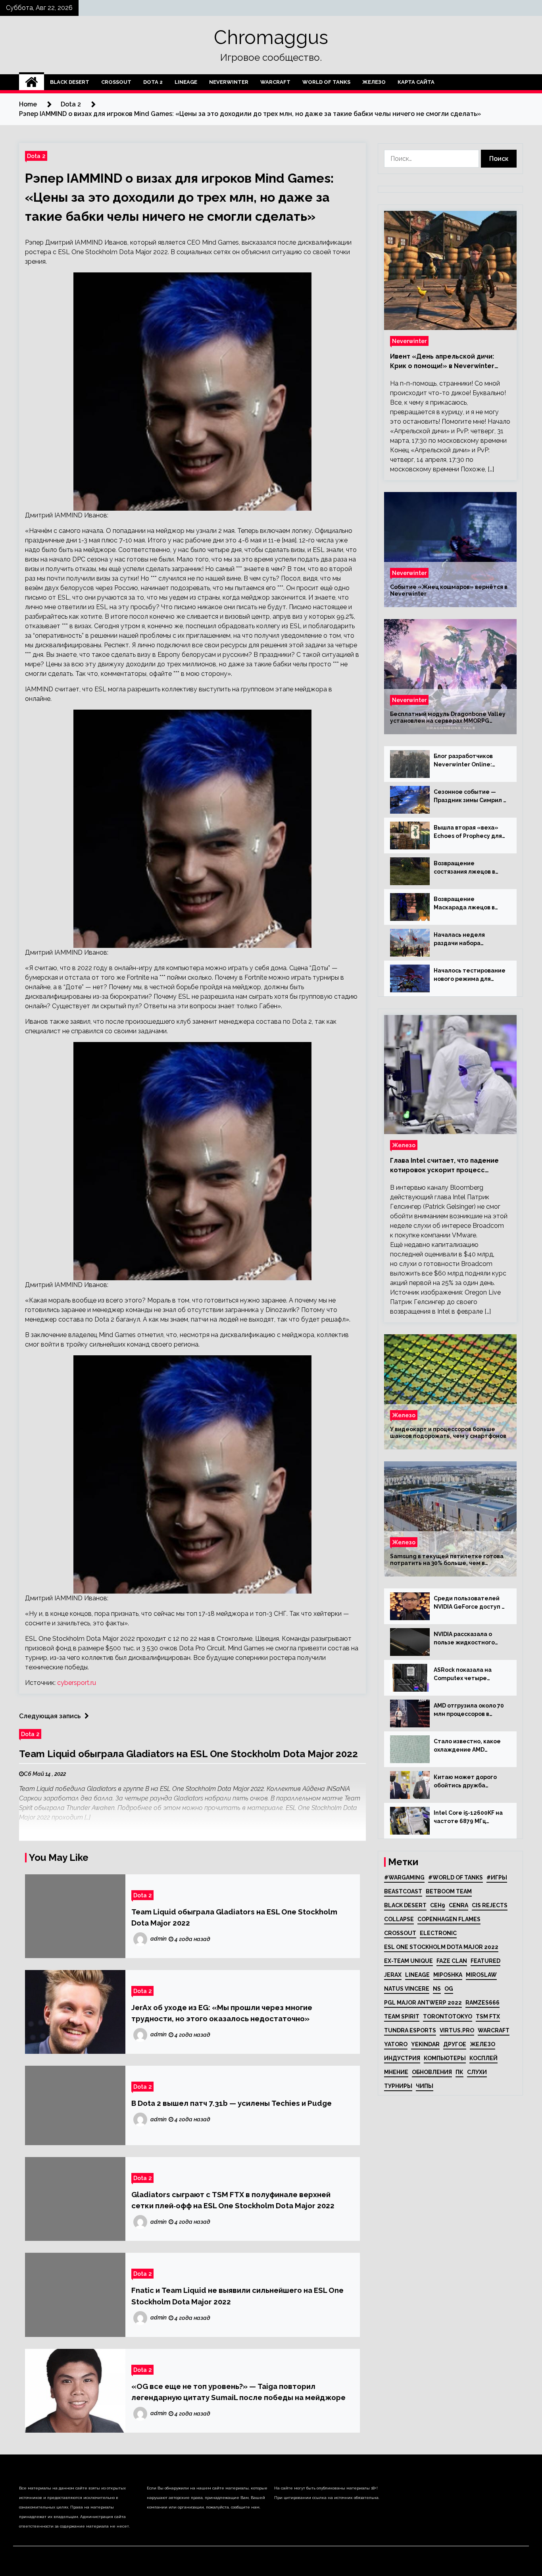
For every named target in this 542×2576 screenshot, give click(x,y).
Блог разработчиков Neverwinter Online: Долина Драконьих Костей (463, 761)
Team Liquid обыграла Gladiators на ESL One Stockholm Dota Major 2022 (188, 1754)
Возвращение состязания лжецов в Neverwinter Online (464, 868)
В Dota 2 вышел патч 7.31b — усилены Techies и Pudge (232, 2103)
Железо (374, 82)
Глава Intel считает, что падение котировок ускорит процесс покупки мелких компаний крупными (450, 1166)
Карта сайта (416, 82)
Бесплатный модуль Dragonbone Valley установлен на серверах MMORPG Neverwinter (448, 718)
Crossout (116, 82)
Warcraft (275, 82)
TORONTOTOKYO (448, 2016)
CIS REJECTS (490, 1905)
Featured (485, 1961)
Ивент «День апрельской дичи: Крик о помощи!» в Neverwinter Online (442, 362)
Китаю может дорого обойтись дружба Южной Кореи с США (465, 1782)
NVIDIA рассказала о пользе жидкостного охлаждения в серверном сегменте (465, 1639)
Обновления (432, 2072)
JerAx (393, 1975)
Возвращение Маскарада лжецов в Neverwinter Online (464, 904)
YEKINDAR (425, 2044)
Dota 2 (153, 82)
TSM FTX (488, 2016)
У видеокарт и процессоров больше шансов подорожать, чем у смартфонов (448, 1433)
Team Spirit (402, 2016)
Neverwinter (229, 82)
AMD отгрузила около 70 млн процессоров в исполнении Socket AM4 (469, 1710)
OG (449, 1989)
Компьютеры (445, 2058)
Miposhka (448, 1975)
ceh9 (438, 1905)
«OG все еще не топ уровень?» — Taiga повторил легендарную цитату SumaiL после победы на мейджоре (238, 2392)
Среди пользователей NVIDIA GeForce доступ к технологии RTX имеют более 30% (469, 1603)
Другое (455, 2044)
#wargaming (404, 1877)
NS (437, 1989)
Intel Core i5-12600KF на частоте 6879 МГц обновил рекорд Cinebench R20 (468, 1818)
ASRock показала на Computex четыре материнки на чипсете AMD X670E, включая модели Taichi (467, 1675)
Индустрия (402, 2058)
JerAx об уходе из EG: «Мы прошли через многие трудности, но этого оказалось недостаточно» (222, 2013)
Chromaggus (271, 37)
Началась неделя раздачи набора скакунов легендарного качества (469, 940)
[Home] (32, 82)
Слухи (477, 2072)
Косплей (483, 2058)
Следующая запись (50, 1716)
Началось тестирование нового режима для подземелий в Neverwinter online (470, 975)
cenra (458, 1905)
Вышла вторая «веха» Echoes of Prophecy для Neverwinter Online (468, 832)
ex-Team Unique (408, 1961)
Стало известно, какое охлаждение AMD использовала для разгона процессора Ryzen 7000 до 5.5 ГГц (467, 1746)
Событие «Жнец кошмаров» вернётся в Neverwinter (449, 590)
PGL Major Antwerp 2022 (423, 2003)
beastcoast (403, 1891)
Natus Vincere (407, 1989)
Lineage (186, 82)
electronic (438, 1933)
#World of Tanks (456, 1877)
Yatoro (396, 2044)
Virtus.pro (457, 2030)
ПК (459, 2072)
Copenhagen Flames (449, 1919)
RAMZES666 (482, 2003)
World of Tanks (326, 82)
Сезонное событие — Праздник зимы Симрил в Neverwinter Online (470, 797)
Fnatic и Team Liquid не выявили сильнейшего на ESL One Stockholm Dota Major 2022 (237, 2296)
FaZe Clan (452, 1961)
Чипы (425, 2086)
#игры (497, 1877)
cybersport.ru (77, 1683)
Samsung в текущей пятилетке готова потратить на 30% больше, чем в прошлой (447, 1560)
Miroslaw (481, 1975)
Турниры (398, 2086)
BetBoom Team (449, 1891)
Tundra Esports (410, 2030)
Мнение (396, 2072)
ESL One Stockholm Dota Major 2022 (441, 1947)
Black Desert (70, 82)
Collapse (399, 1919)
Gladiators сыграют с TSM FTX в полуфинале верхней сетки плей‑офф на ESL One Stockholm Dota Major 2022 (233, 2200)
